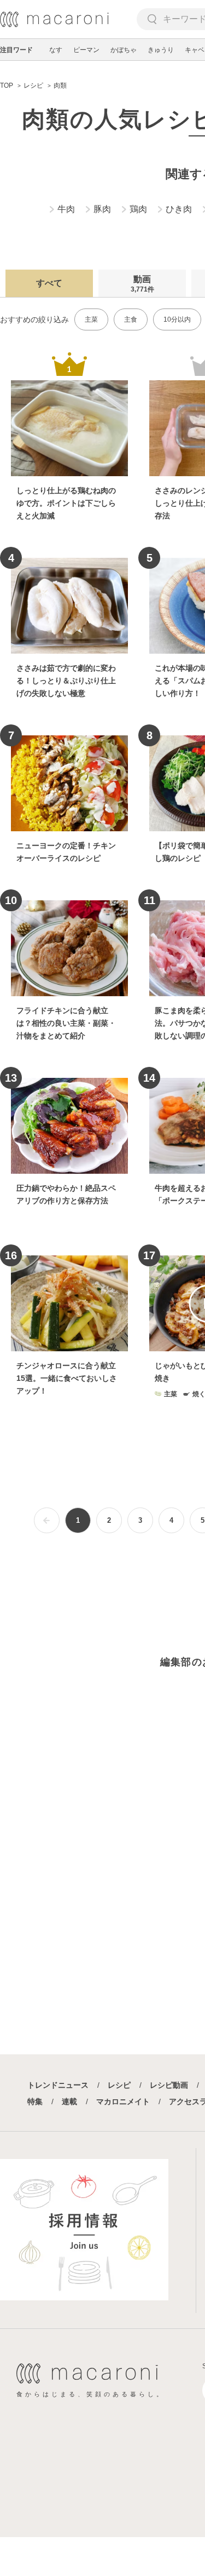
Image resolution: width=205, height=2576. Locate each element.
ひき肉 (179, 209)
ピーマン (86, 50)
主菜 (91, 319)
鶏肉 (138, 209)
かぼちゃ (124, 50)
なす (56, 50)
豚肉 (102, 209)
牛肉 (66, 209)
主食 (131, 319)
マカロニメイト (123, 2101)
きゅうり (161, 50)
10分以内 (177, 319)
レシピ (119, 2085)
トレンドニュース (58, 2085)
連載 (69, 2101)
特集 (35, 2101)
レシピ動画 (169, 2085)
